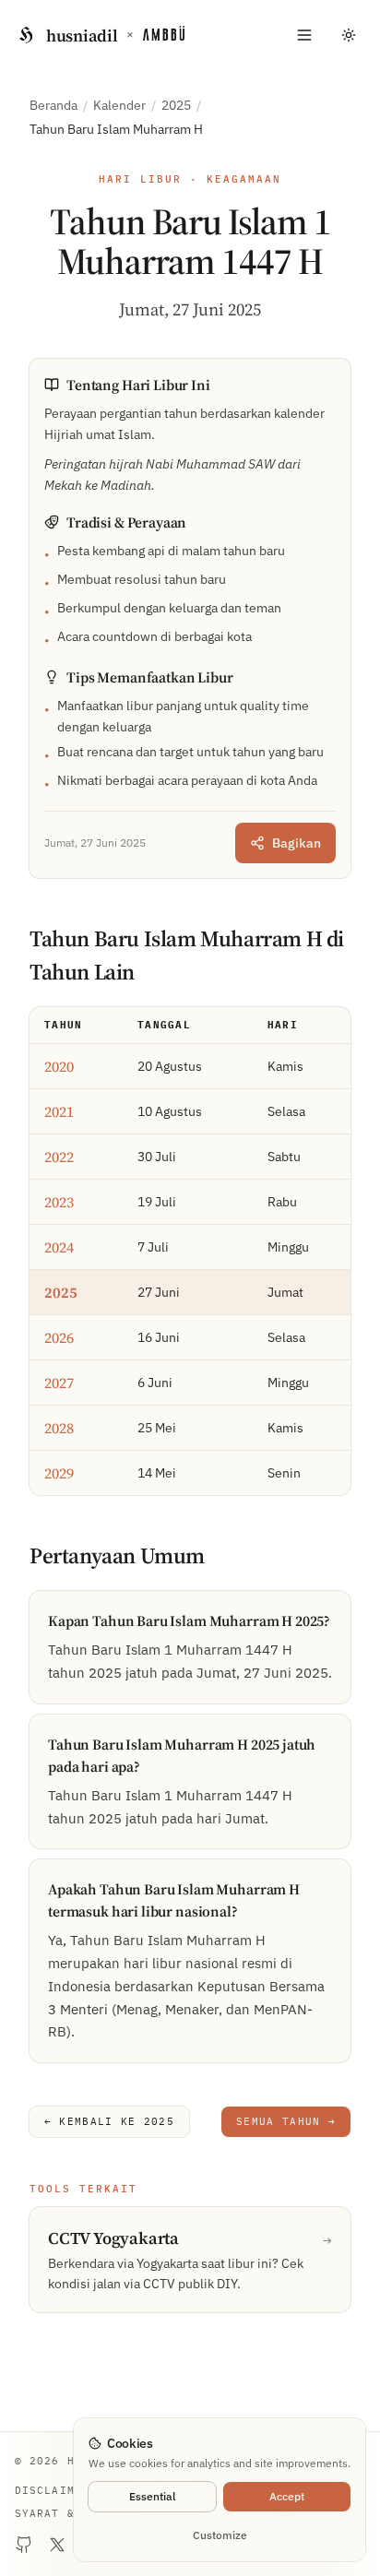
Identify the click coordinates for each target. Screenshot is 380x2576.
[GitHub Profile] (24, 2545)
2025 (176, 105)
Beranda (53, 105)
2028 (59, 1428)
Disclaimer (52, 2490)
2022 (59, 1157)
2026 (59, 1337)
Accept (287, 2496)
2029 (59, 1473)
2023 (59, 1202)
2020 (59, 1066)
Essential (152, 2496)
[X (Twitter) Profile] (57, 2545)
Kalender (119, 105)
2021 (59, 1111)
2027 (59, 1383)
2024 (59, 1247)
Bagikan (297, 843)
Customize (220, 2535)
